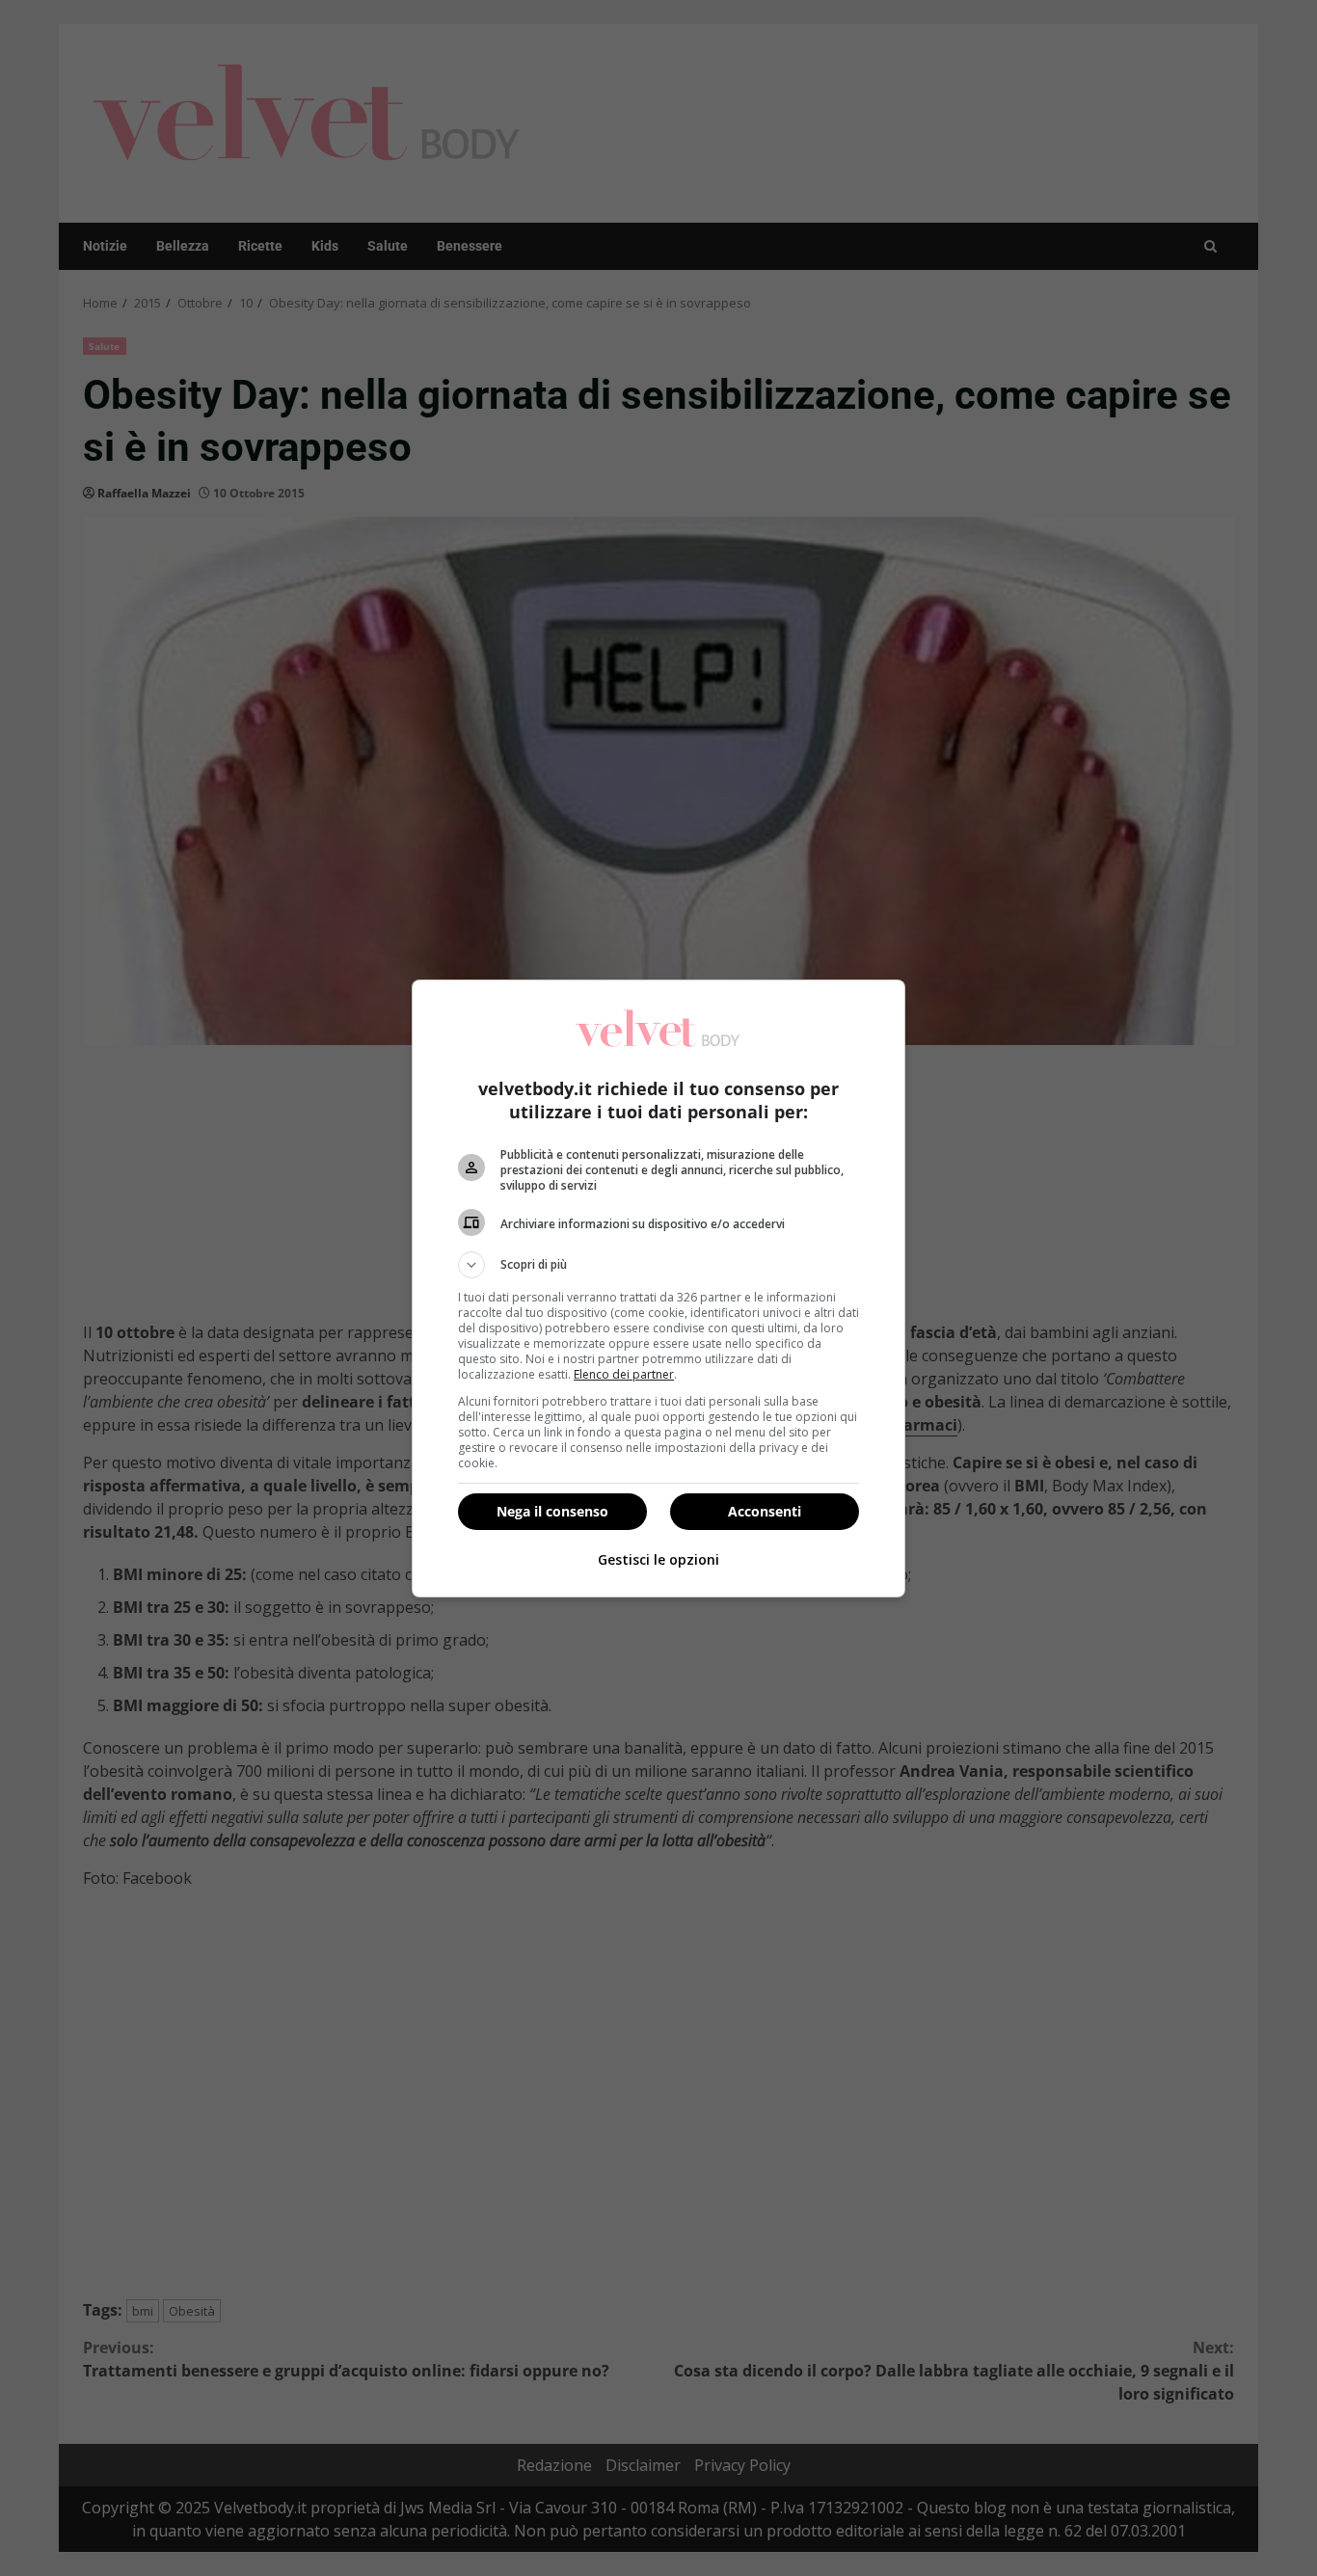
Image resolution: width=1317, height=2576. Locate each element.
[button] (658, 1265)
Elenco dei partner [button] (624, 1374)
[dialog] (658, 1288)
